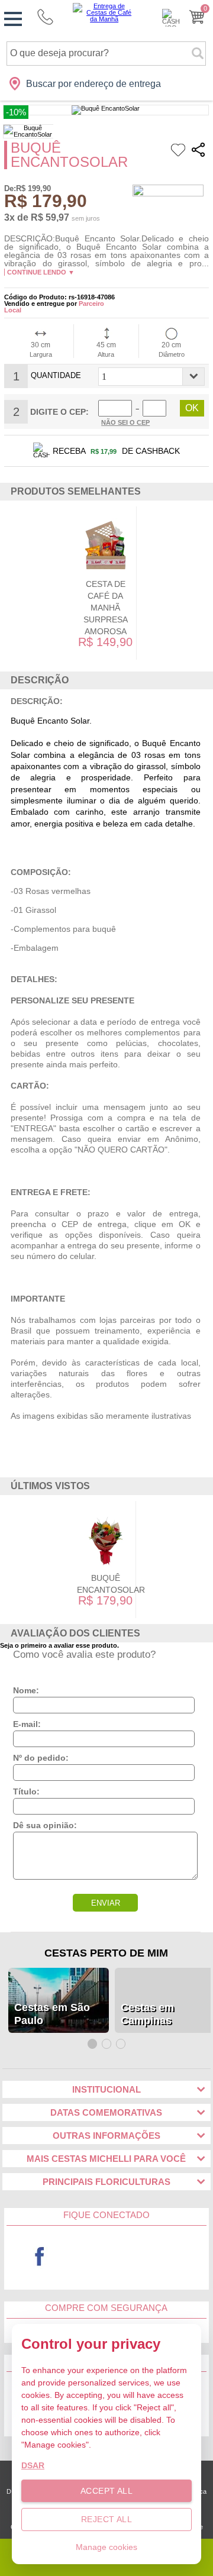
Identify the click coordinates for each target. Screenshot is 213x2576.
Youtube (107, 2257)
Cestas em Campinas (147, 2014)
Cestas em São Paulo (52, 2014)
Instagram (174, 2257)
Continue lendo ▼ (41, 272)
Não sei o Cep (125, 422)
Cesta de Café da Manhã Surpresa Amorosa (106, 608)
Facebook (40, 2257)
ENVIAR (106, 1903)
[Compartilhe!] (198, 152)
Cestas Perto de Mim (106, 1953)
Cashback (171, 18)
